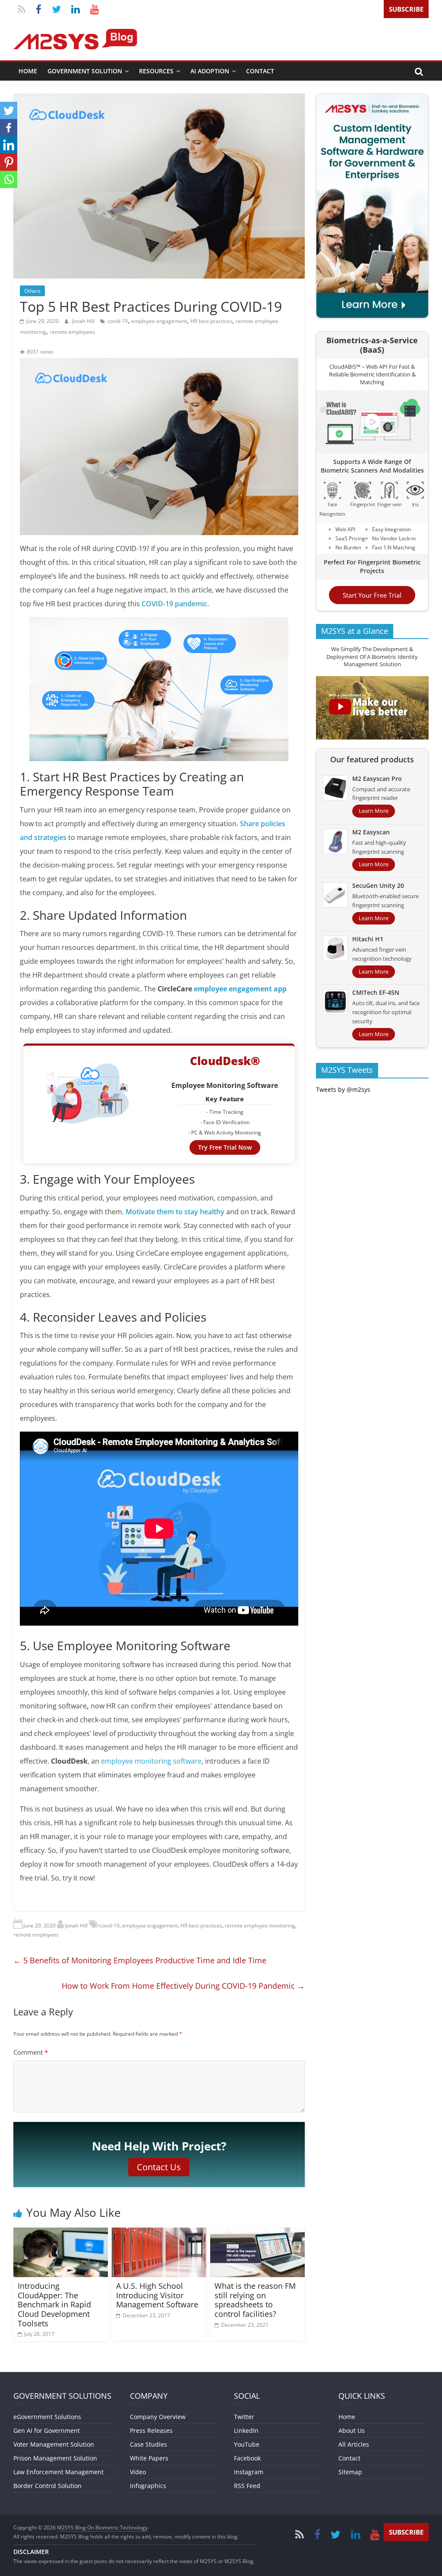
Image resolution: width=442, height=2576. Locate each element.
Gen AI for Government (47, 2430)
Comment (31, 2052)
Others (32, 291)
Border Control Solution (47, 2486)
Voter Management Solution (54, 2444)
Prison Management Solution (55, 2458)
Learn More (374, 811)
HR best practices (211, 321)
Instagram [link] (249, 2472)
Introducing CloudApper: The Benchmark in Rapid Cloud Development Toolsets (54, 2304)
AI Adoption (210, 71)
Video (138, 2472)
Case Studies (148, 2444)
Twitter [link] (244, 2417)
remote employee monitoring (260, 1926)
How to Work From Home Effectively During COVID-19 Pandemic (183, 1986)
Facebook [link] (247, 2458)
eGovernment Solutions (47, 2417)
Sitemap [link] (350, 2472)
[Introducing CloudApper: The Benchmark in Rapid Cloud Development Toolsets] (61, 2233)
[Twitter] (9, 110)
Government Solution (85, 71)
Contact (260, 71)
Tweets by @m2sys (343, 1089)
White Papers (149, 2458)
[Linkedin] (9, 145)
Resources (156, 71)
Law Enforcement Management (58, 2472)
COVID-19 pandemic (174, 604)
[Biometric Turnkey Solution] (373, 99)
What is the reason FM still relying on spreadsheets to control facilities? (255, 2300)
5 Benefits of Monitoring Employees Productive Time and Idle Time (140, 1960)
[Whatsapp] (9, 179)
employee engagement (159, 321)
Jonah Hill (84, 321)
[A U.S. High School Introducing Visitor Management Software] (159, 2233)
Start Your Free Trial (372, 595)
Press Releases (151, 2430)
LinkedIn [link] (246, 2430)
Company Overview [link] (158, 2417)
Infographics (148, 2486)
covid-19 (118, 321)
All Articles (354, 2444)
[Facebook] (9, 128)
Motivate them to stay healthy (175, 1212)
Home (28, 71)
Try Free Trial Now (225, 1147)
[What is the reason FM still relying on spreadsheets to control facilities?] (258, 2233)
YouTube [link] (247, 2444)
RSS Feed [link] (247, 2486)
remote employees (72, 332)
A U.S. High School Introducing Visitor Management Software (157, 2295)
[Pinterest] (9, 162)
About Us (352, 2430)
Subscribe (406, 9)
